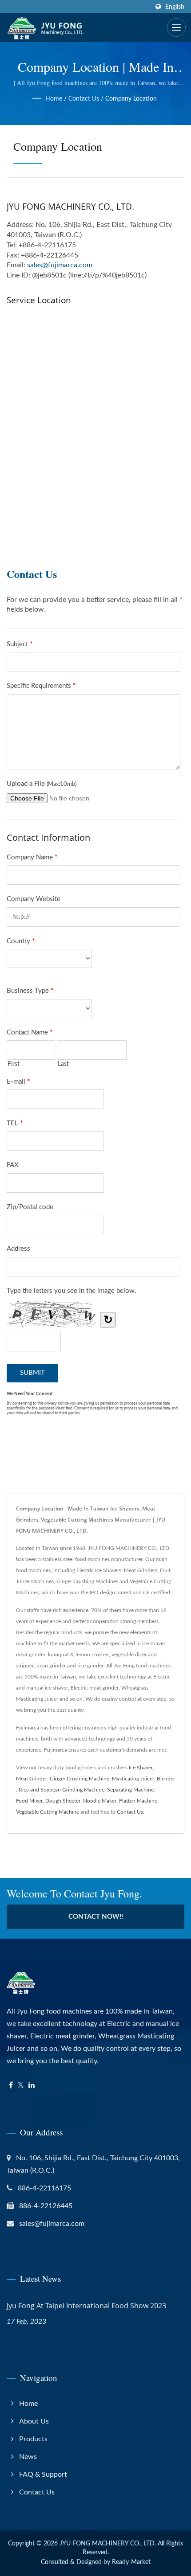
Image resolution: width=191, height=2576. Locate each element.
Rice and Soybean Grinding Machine (62, 1790)
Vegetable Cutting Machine (48, 1812)
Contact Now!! (96, 1917)
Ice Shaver (141, 1768)
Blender (166, 1779)
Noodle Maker (100, 1801)
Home (54, 99)
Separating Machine (130, 1790)
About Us (34, 2421)
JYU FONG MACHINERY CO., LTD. (108, 2544)
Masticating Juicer (133, 1779)
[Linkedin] (32, 2086)
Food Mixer (29, 1801)
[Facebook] (11, 2086)
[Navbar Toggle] (176, 27)
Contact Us (84, 99)
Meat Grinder (32, 1779)
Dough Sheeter (63, 1801)
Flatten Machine (138, 1801)
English (175, 7)
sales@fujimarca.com (60, 265)
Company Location (131, 99)
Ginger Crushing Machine (80, 1779)
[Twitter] (21, 2086)
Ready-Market (131, 2562)
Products (33, 2439)
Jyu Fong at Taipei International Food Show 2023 (86, 2306)
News (28, 2457)
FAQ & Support (43, 2475)
